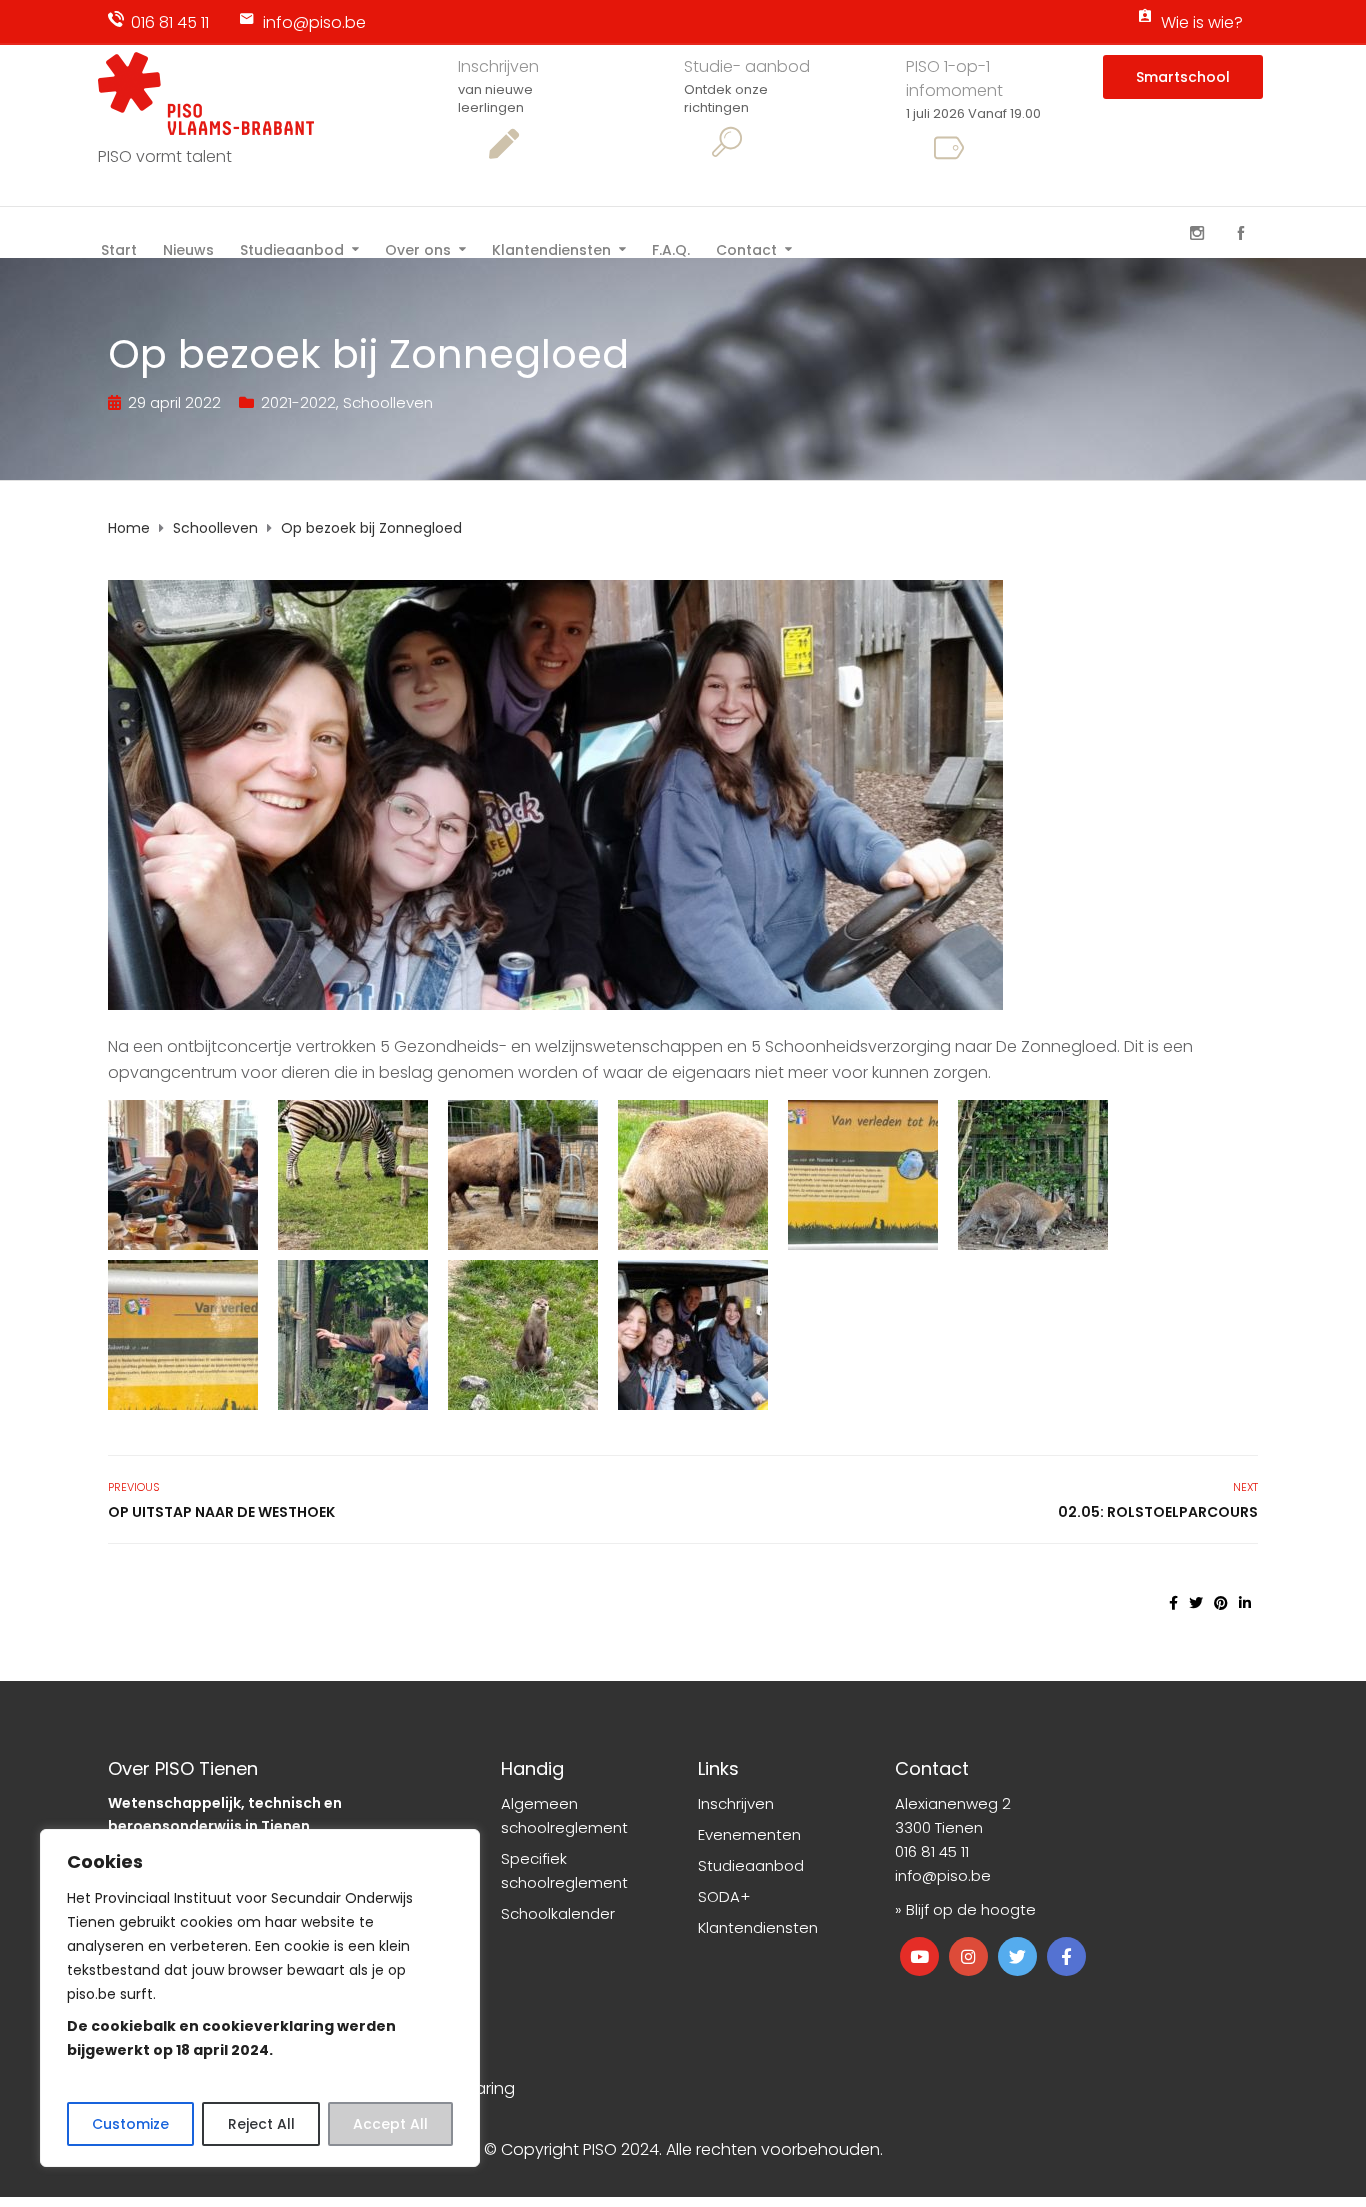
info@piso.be (314, 22)
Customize (130, 2124)
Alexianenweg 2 (953, 1803)
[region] (260, 1998)
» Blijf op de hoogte (965, 1909)
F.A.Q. (671, 248)
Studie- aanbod (747, 66)
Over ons (418, 248)
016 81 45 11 (170, 22)
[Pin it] (1221, 1603)
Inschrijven (498, 66)
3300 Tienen (939, 1827)
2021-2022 (298, 402)
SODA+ (724, 1896)
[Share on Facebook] (1173, 1603)
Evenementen (749, 1834)
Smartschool (1183, 77)
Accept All (390, 2124)
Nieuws (188, 248)
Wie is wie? (1202, 22)
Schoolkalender (558, 1913)
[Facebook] (1241, 233)
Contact (746, 248)
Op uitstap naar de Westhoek (221, 1512)
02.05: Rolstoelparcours (1158, 1512)
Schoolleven (388, 402)
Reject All (261, 2124)
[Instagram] (1197, 233)
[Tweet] (1196, 1603)
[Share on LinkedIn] (1245, 1603)
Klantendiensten (551, 248)
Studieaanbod (292, 248)
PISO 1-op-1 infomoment (954, 78)
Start (119, 248)
